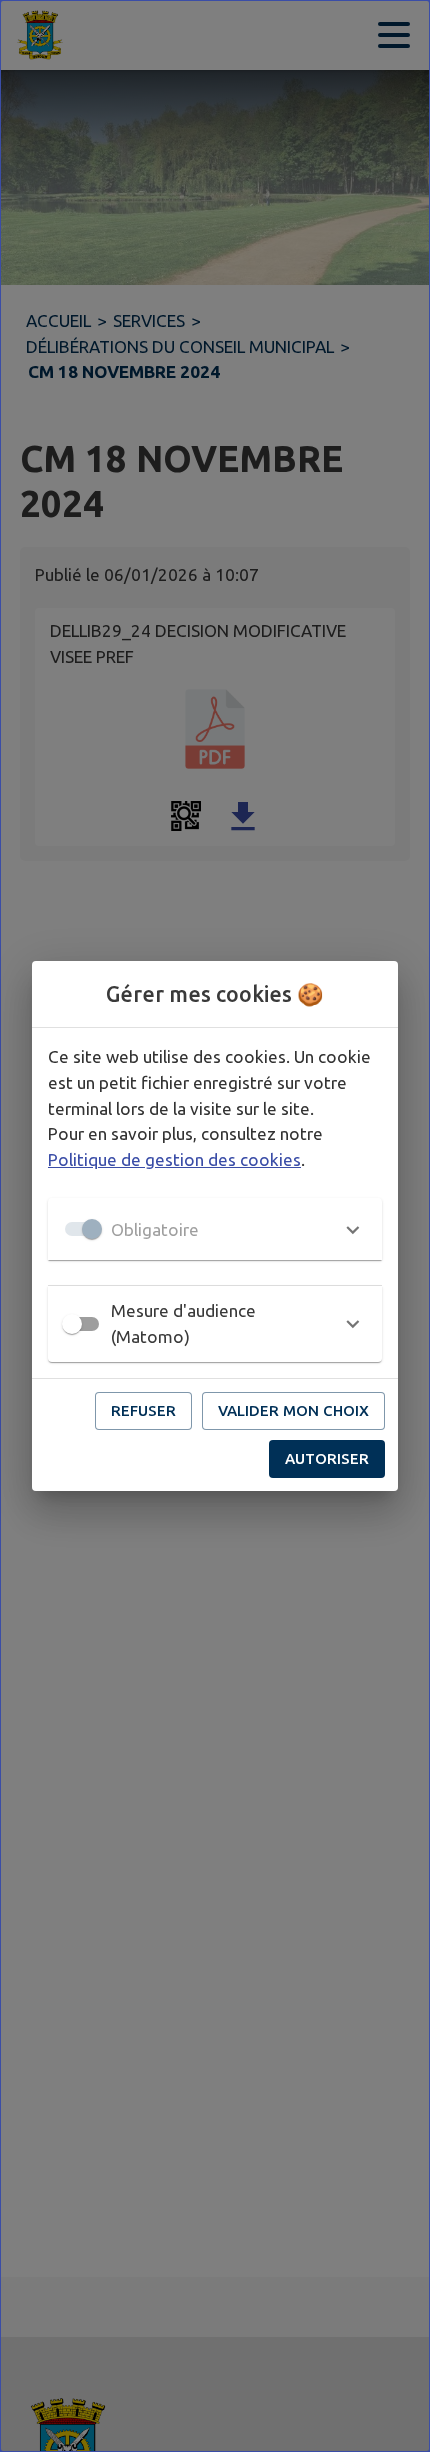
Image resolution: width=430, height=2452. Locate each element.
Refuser (143, 1410)
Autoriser (327, 1458)
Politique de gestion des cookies (174, 1159)
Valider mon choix (293, 1410)
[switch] (72, 1324)
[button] (215, 1229)
